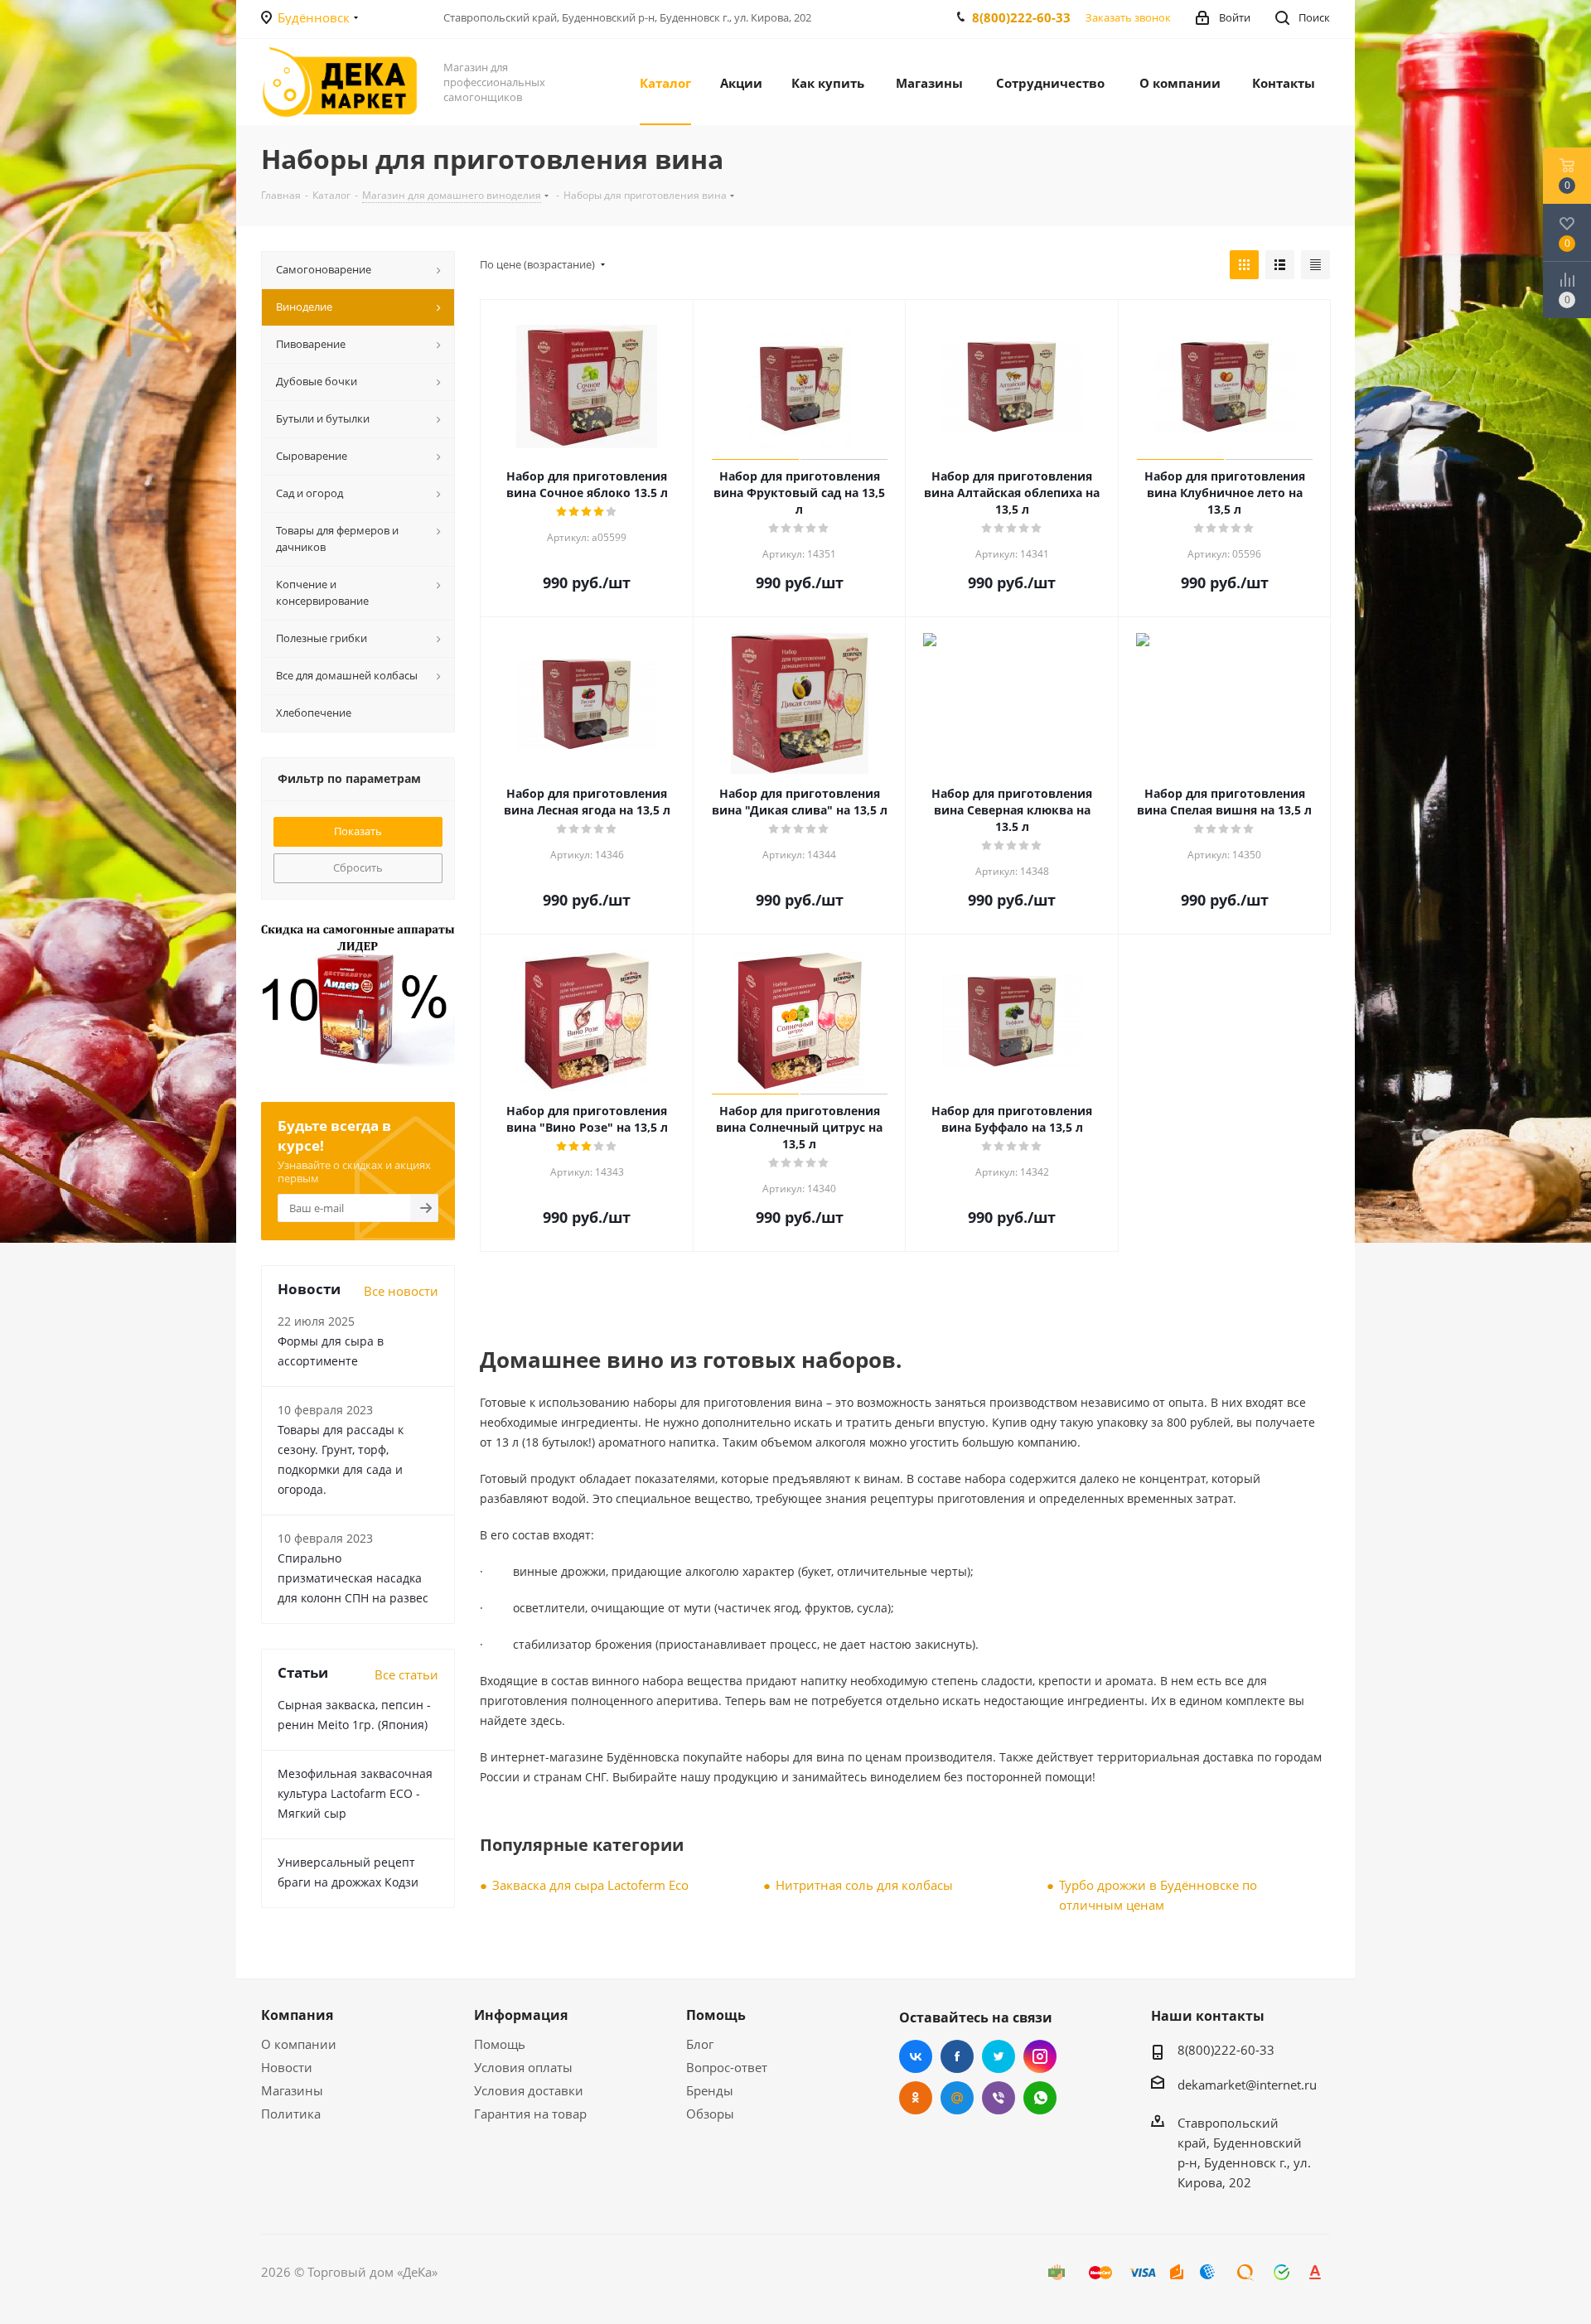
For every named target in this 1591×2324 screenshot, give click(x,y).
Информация (521, 2015)
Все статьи (406, 1674)
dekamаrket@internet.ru (1247, 2085)
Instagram (1040, 2056)
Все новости (401, 1291)
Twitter (999, 2056)
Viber (999, 2098)
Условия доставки (529, 2090)
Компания (297, 2015)
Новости (287, 2067)
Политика (291, 2114)
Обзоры (710, 2114)
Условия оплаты (523, 2067)
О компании (299, 2044)
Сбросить (358, 867)
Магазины (292, 2090)
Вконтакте (916, 2056)
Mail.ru (957, 2098)
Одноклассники (916, 2098)
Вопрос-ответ (727, 2067)
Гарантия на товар (530, 2114)
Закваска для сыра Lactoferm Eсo (590, 1885)
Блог (700, 2044)
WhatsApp (1040, 2098)
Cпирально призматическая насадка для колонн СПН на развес (353, 1578)
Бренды (710, 2090)
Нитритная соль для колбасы (864, 1885)
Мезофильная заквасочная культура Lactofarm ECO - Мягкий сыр (355, 1793)
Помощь (500, 2044)
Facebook (957, 2056)
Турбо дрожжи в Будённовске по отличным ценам (1158, 1895)
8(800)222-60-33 (1021, 17)
